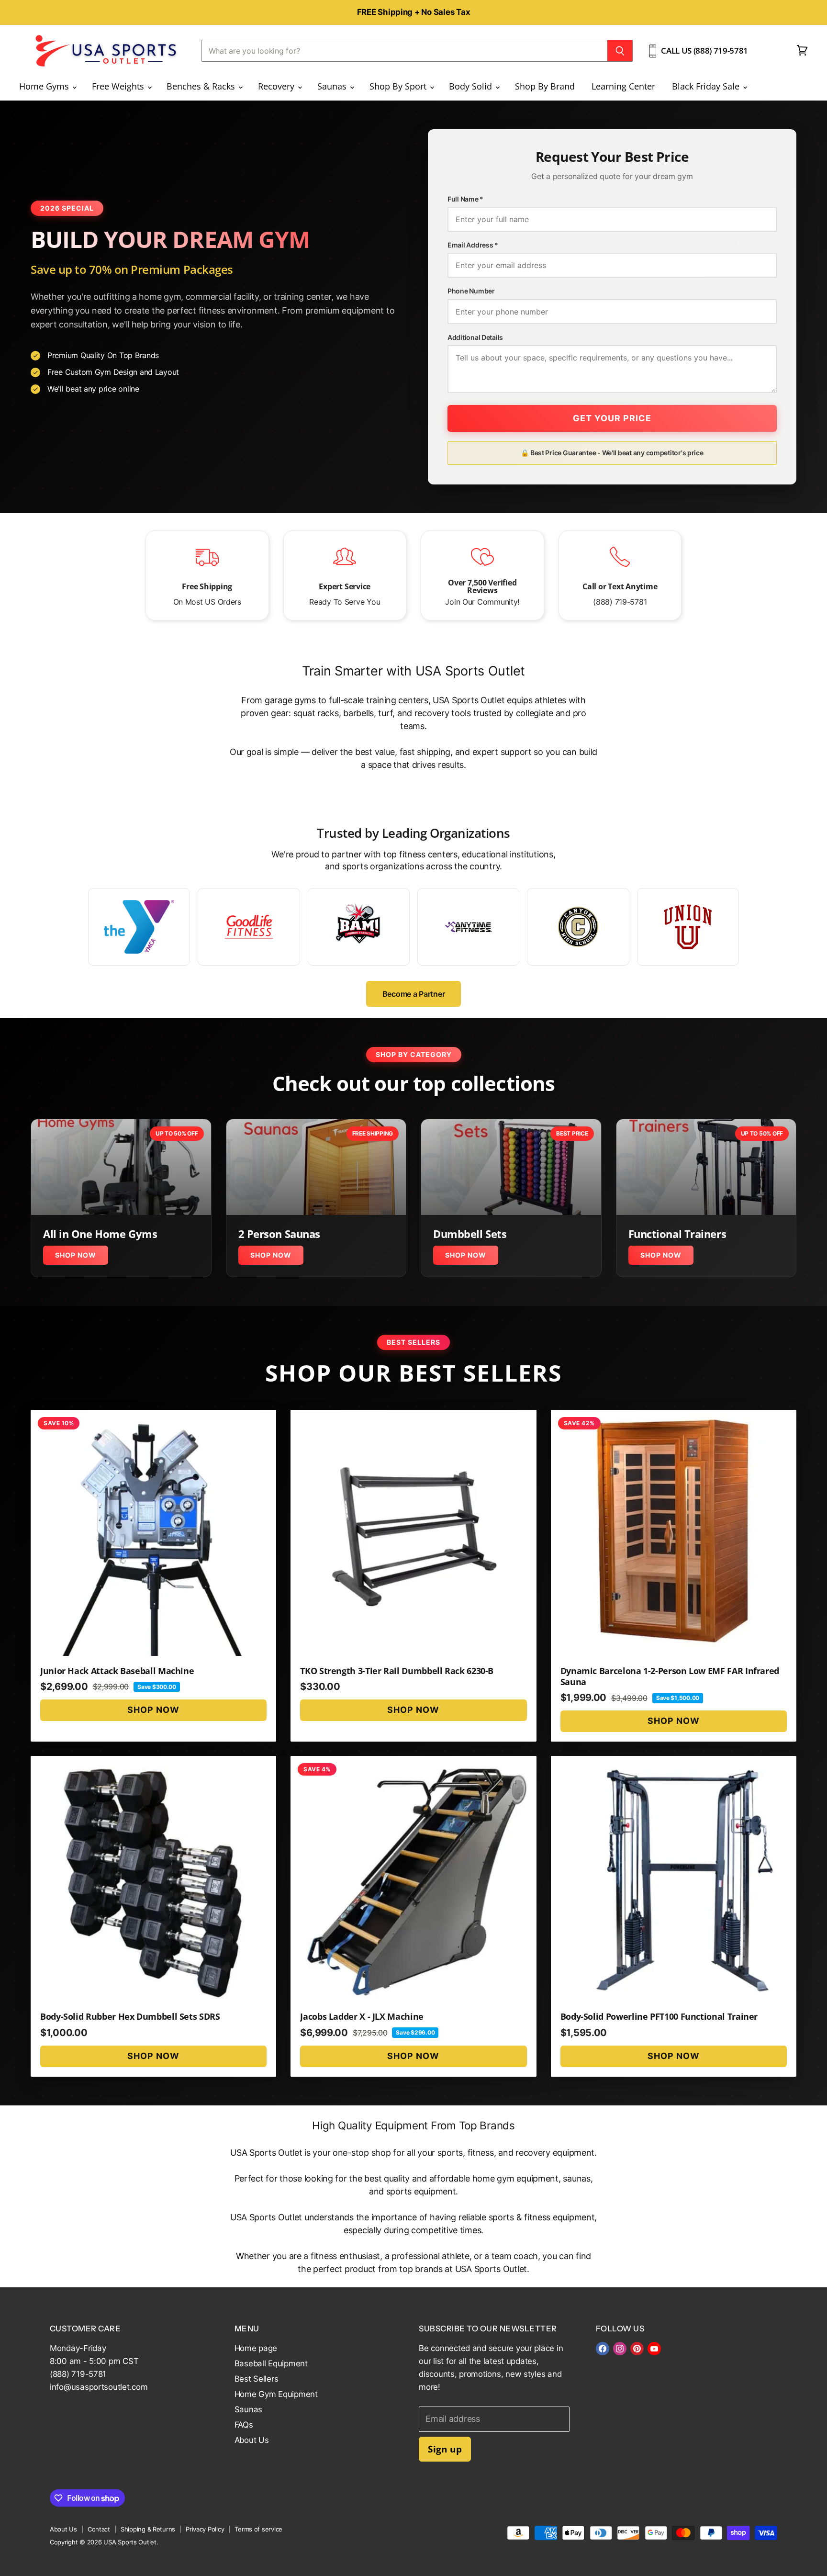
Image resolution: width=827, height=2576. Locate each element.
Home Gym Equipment (276, 2394)
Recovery (277, 86)
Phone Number (471, 291)
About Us (252, 2440)
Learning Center (623, 86)
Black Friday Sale (707, 86)
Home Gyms (45, 86)
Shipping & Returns (148, 2529)
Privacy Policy (205, 2529)
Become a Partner (414, 994)
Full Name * (465, 199)
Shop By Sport (399, 86)
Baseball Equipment (271, 2363)
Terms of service (258, 2529)
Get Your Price (612, 418)
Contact (99, 2529)
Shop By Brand (545, 86)
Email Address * (473, 245)
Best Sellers (257, 2379)
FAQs (244, 2425)
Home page (256, 2348)
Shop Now (76, 1255)
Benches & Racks (202, 86)
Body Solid (472, 86)
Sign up (445, 2449)
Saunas (333, 86)
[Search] (620, 51)
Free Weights (119, 86)
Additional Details (475, 337)
